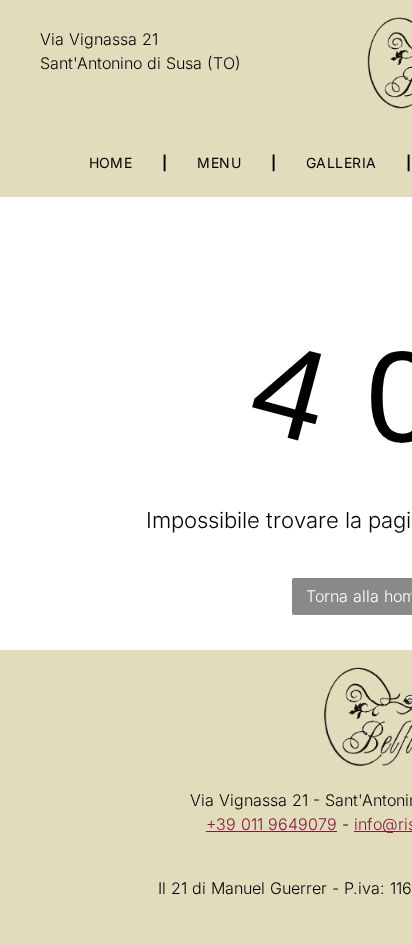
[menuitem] (113, 162)
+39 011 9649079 (271, 824)
